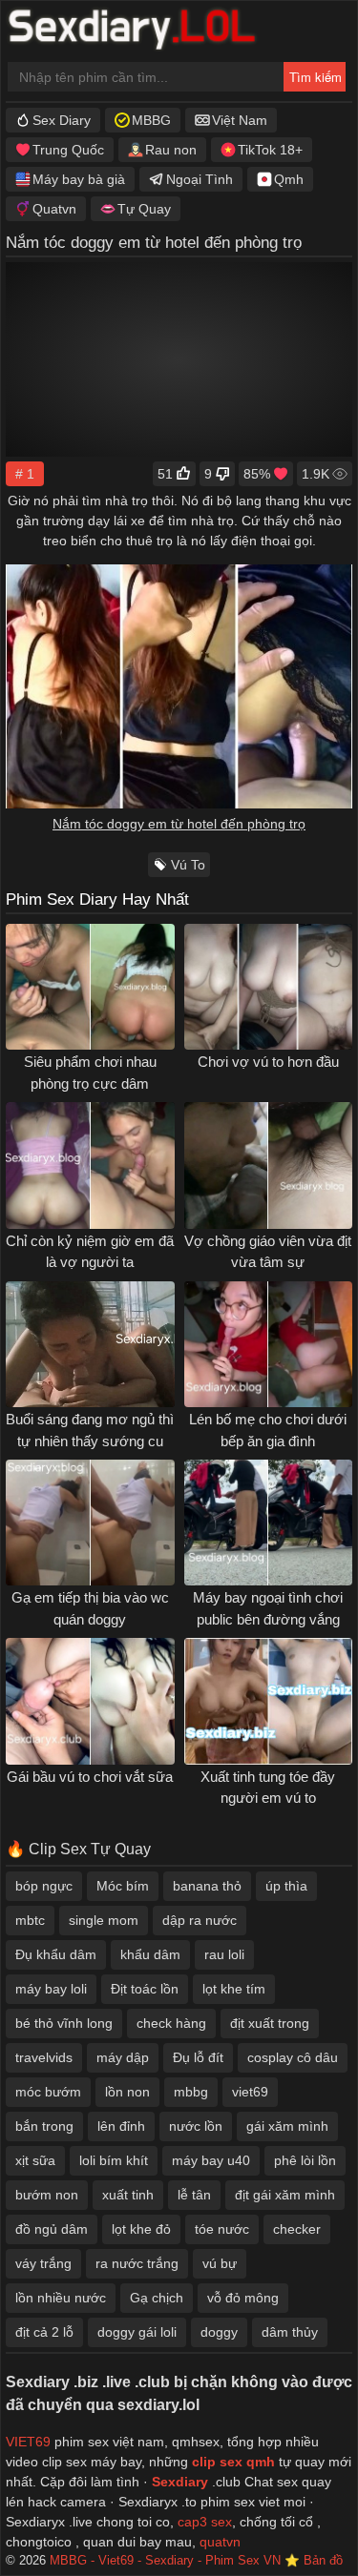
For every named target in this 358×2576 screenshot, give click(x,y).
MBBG (151, 120)
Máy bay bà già (79, 179)
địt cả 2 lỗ (44, 2332)
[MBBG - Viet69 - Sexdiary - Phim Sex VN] (146, 31)
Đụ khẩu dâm (56, 1954)
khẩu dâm (150, 1954)
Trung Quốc (68, 150)
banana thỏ (207, 1886)
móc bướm (48, 2092)
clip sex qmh (233, 2462)
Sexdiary (182, 2482)
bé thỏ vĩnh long (64, 2023)
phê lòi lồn (305, 2160)
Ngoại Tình (200, 179)
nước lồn (196, 2126)
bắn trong (44, 2126)
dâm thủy (290, 2332)
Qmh (289, 179)
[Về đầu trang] (302, 2524)
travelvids (44, 2057)
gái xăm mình (287, 2126)
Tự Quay (144, 209)
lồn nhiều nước (61, 2298)
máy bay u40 (211, 2160)
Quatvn (54, 209)
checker (297, 2229)
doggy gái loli (137, 2332)
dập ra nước (200, 1920)
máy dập (123, 2057)
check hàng (171, 2023)
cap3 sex (205, 2522)
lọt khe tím (234, 1989)
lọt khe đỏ (141, 2229)
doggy (219, 2332)
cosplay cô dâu (293, 2057)
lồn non (127, 2092)
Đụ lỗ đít (198, 2057)
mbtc (30, 1920)
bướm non (47, 2195)
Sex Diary (62, 120)
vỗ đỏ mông (243, 2298)
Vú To (188, 865)
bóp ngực (44, 1886)
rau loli (224, 1954)
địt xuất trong (270, 2023)
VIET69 (28, 2442)
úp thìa (286, 1886)
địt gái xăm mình (285, 2195)
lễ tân (194, 2195)
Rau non (171, 150)
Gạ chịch (157, 2298)
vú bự (220, 2263)
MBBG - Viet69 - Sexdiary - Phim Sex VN (165, 2561)
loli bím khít (114, 2160)
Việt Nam (240, 120)
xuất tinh (128, 2195)
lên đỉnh (121, 2126)
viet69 (250, 2092)
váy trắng (43, 2263)
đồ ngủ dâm (52, 2229)
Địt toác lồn (145, 1989)
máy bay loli (51, 1989)
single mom (104, 1920)
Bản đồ (323, 2561)
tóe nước (222, 2229)
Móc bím (123, 1886)
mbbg (191, 2092)
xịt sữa (35, 2160)
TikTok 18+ (270, 150)
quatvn (220, 2542)
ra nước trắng (137, 2263)
